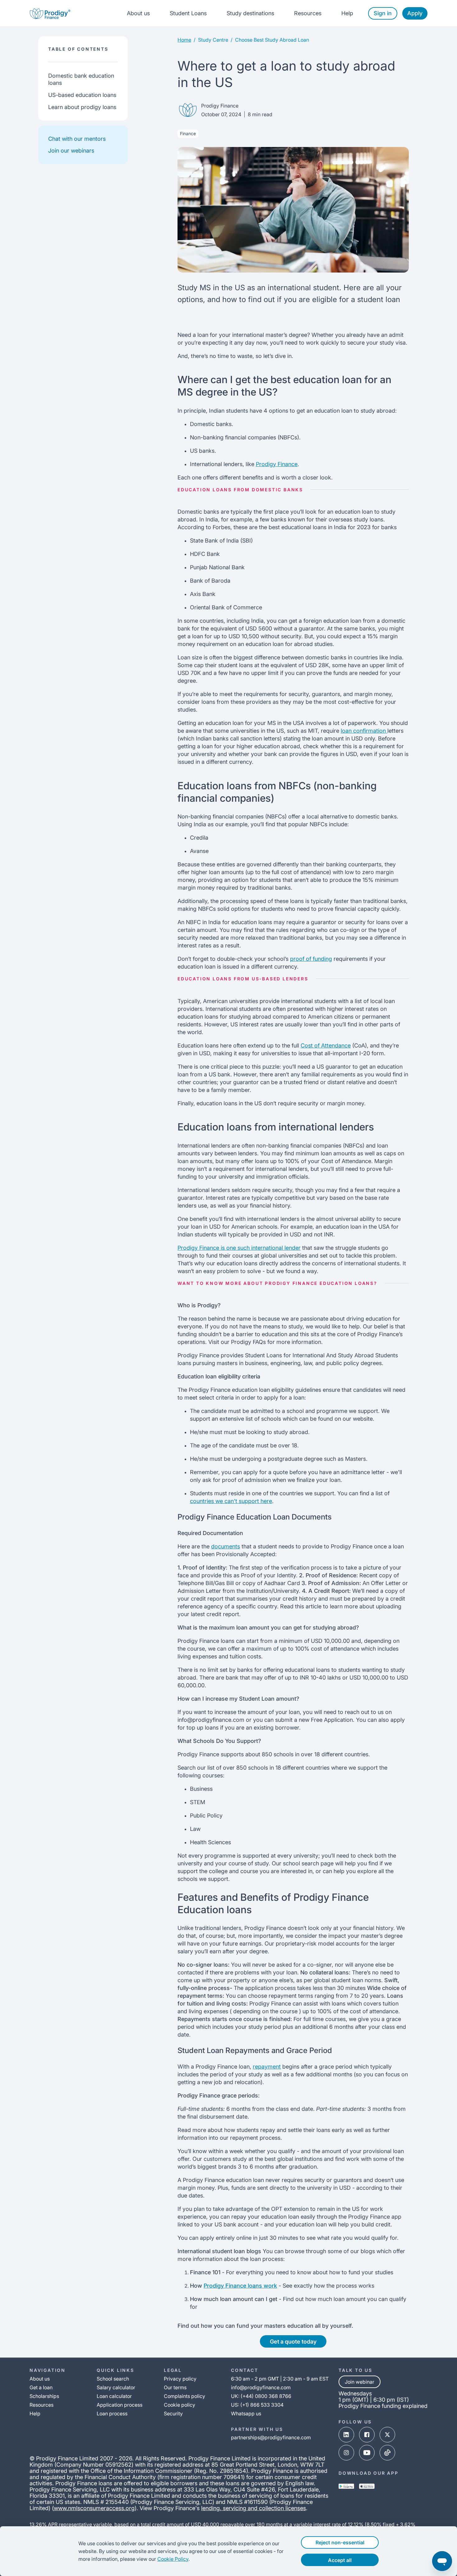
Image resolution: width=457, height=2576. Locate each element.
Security (173, 2413)
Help (347, 13)
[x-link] (387, 2435)
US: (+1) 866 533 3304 (257, 2405)
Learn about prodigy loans (82, 107)
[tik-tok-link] (387, 2453)
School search (113, 2379)
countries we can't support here (231, 1501)
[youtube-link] (367, 2453)
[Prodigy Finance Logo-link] (50, 13)
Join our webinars (71, 151)
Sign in (383, 13)
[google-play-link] (346, 2486)
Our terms (175, 2387)
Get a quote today (293, 2342)
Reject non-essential (340, 2542)
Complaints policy (185, 2396)
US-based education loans (82, 95)
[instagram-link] (346, 2453)
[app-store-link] (367, 2486)
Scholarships (44, 2396)
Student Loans (188, 13)
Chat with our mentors (77, 139)
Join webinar (360, 2382)
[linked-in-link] (346, 2435)
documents (226, 1546)
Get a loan (41, 2387)
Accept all (340, 2560)
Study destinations (250, 13)
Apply (415, 13)
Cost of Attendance (326, 1045)
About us (138, 13)
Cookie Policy (173, 2559)
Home (184, 40)
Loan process (112, 2413)
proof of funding (311, 959)
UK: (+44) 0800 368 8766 (261, 2396)
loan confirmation (364, 731)
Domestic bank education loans (81, 79)
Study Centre (213, 40)
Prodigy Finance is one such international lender (239, 1248)
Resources (308, 13)
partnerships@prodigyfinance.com (271, 2437)
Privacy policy (180, 2379)
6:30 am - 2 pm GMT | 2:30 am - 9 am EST (280, 2379)
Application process (120, 2405)
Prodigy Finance (277, 464)
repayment (267, 2067)
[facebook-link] (367, 2435)
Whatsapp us (246, 2413)
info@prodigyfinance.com (261, 2387)
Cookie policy (180, 2405)
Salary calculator (116, 2387)
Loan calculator (114, 2396)
